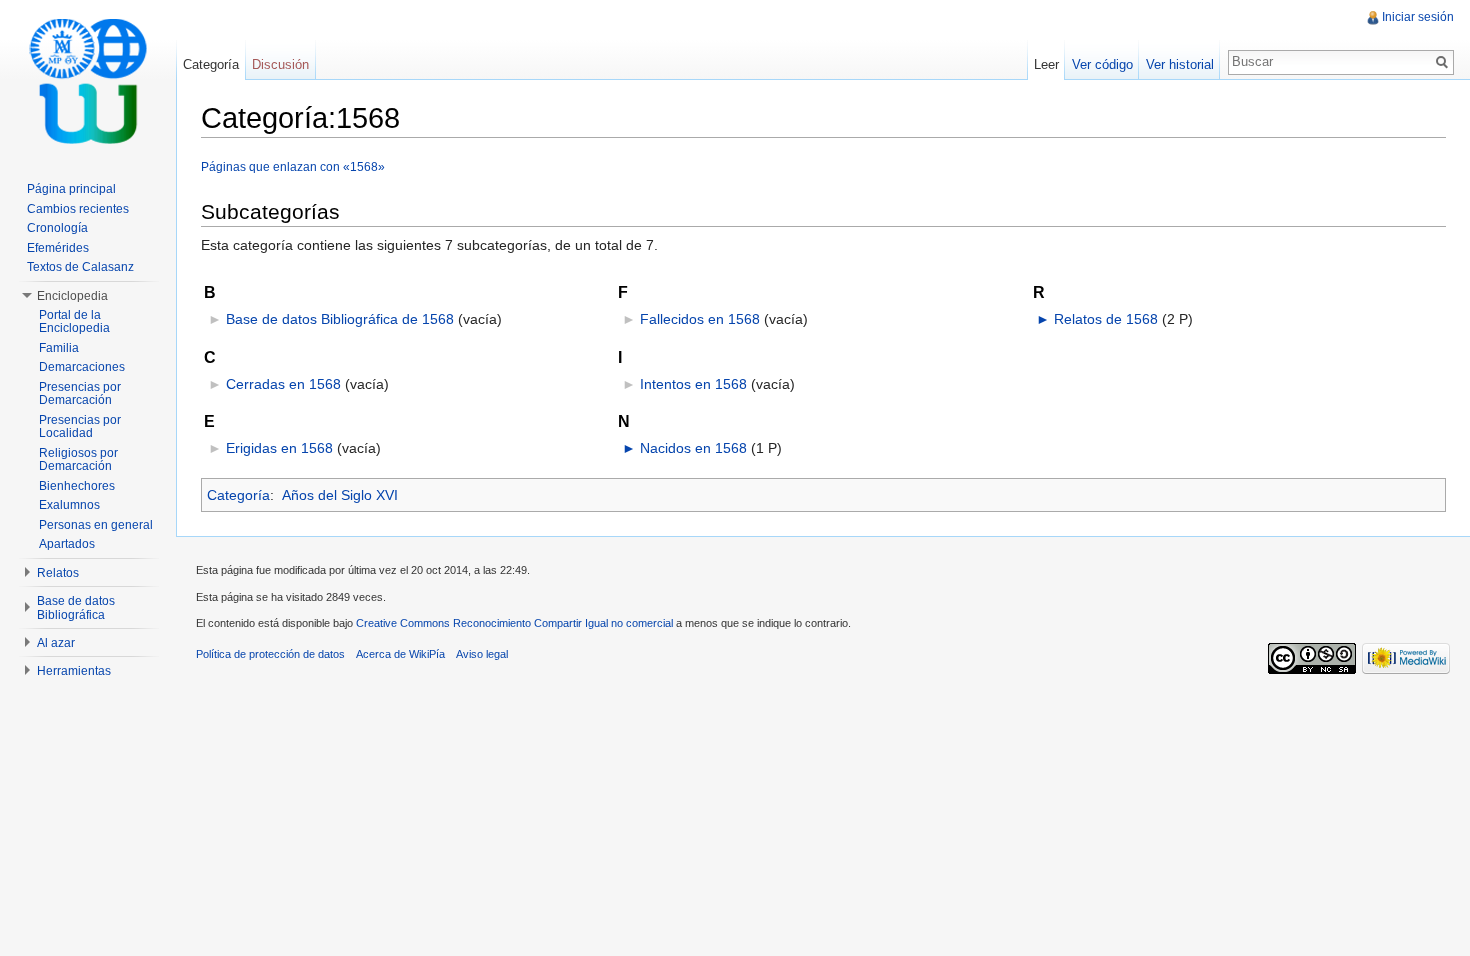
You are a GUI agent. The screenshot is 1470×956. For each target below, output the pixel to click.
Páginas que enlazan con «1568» (293, 166)
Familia (59, 348)
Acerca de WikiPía (400, 654)
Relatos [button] (58, 573)
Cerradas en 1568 (283, 384)
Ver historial (1180, 64)
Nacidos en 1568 (693, 448)
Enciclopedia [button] (72, 296)
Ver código (1102, 64)
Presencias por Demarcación (80, 394)
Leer (1046, 64)
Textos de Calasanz (80, 267)
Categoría (238, 495)
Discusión (280, 64)
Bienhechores (77, 486)
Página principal (71, 189)
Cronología (57, 228)
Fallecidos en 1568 (700, 319)
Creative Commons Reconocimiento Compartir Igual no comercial (514, 623)
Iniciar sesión (1418, 17)
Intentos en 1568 (693, 384)
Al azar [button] (56, 643)
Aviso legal (482, 654)
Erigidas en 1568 (279, 448)
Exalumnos (69, 505)
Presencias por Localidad (80, 427)
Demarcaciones (82, 367)
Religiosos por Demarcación (78, 460)
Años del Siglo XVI (340, 495)
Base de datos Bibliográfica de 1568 (340, 319)
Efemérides (58, 248)
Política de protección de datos (270, 654)
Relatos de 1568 (1106, 319)
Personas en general (96, 525)
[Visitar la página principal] (88, 80)
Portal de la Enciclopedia (74, 322)
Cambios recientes (78, 209)
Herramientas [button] (74, 671)
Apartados (67, 544)
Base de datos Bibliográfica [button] (76, 608)
